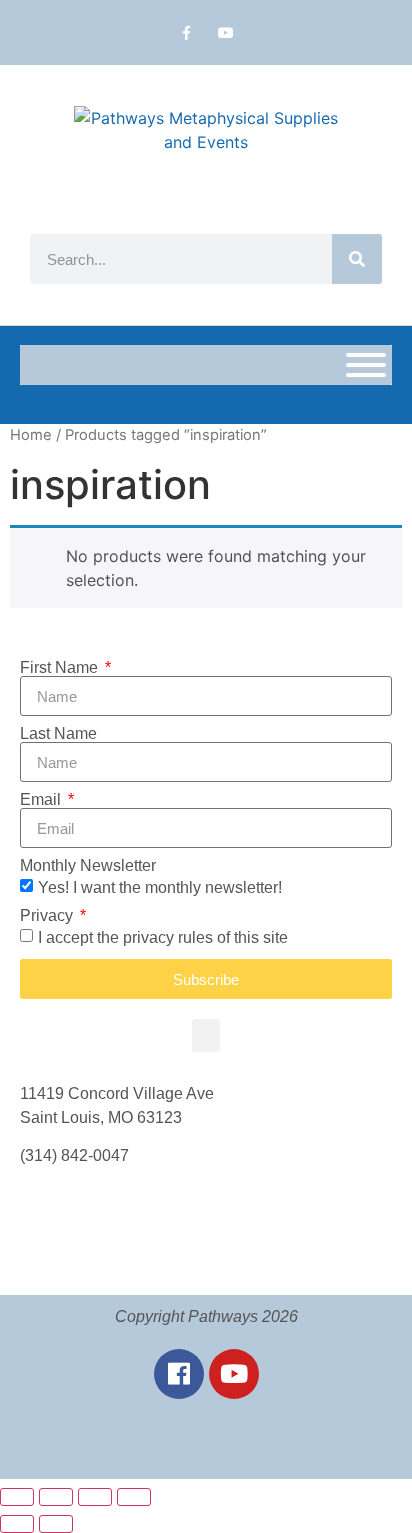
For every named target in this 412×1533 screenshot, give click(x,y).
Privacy (48, 916)
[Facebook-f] (186, 32)
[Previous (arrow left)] (17, 1524)
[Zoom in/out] (17, 1497)
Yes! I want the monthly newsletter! (160, 887)
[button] (206, 1035)
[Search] (357, 259)
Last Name (58, 734)
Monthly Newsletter (88, 866)
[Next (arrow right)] (56, 1524)
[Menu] (366, 365)
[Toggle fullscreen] (56, 1497)
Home (31, 435)
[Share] (95, 1497)
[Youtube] (225, 32)
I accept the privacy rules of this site (163, 937)
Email (42, 800)
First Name (61, 668)
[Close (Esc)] (134, 1497)
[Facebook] (179, 1374)
